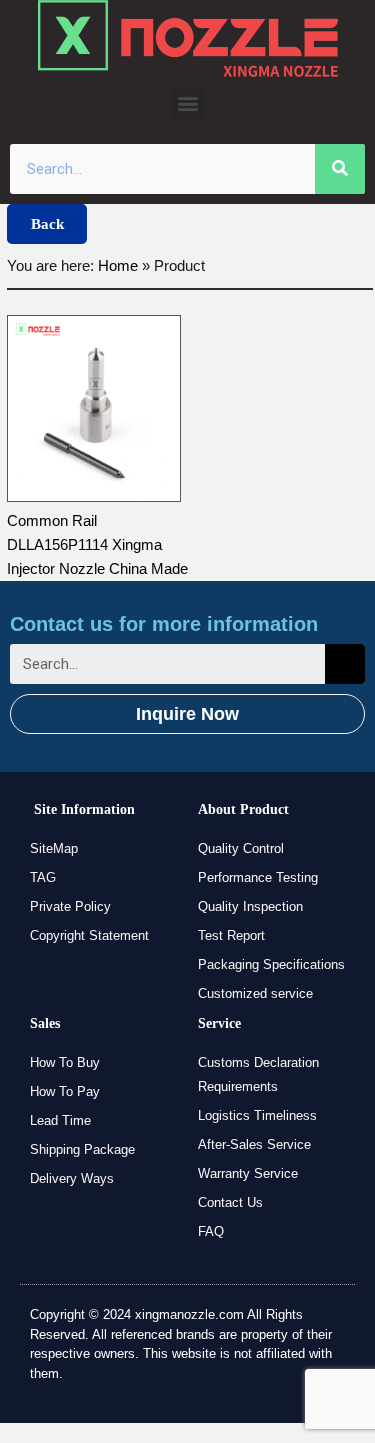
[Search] (340, 169)
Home (118, 265)
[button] (187, 103)
